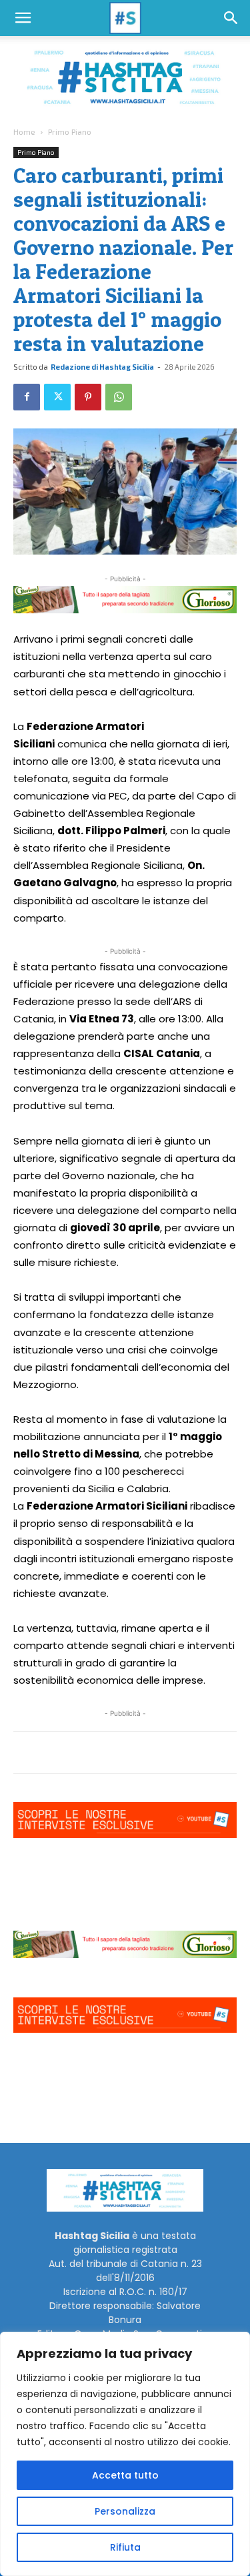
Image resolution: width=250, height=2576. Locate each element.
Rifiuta (125, 2547)
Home (24, 131)
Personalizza (125, 2511)
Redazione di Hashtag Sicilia (102, 367)
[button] (23, 18)
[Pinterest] (88, 397)
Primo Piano (70, 131)
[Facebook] (27, 397)
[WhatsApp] (119, 397)
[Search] (231, 18)
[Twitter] (57, 397)
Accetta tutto (125, 2475)
